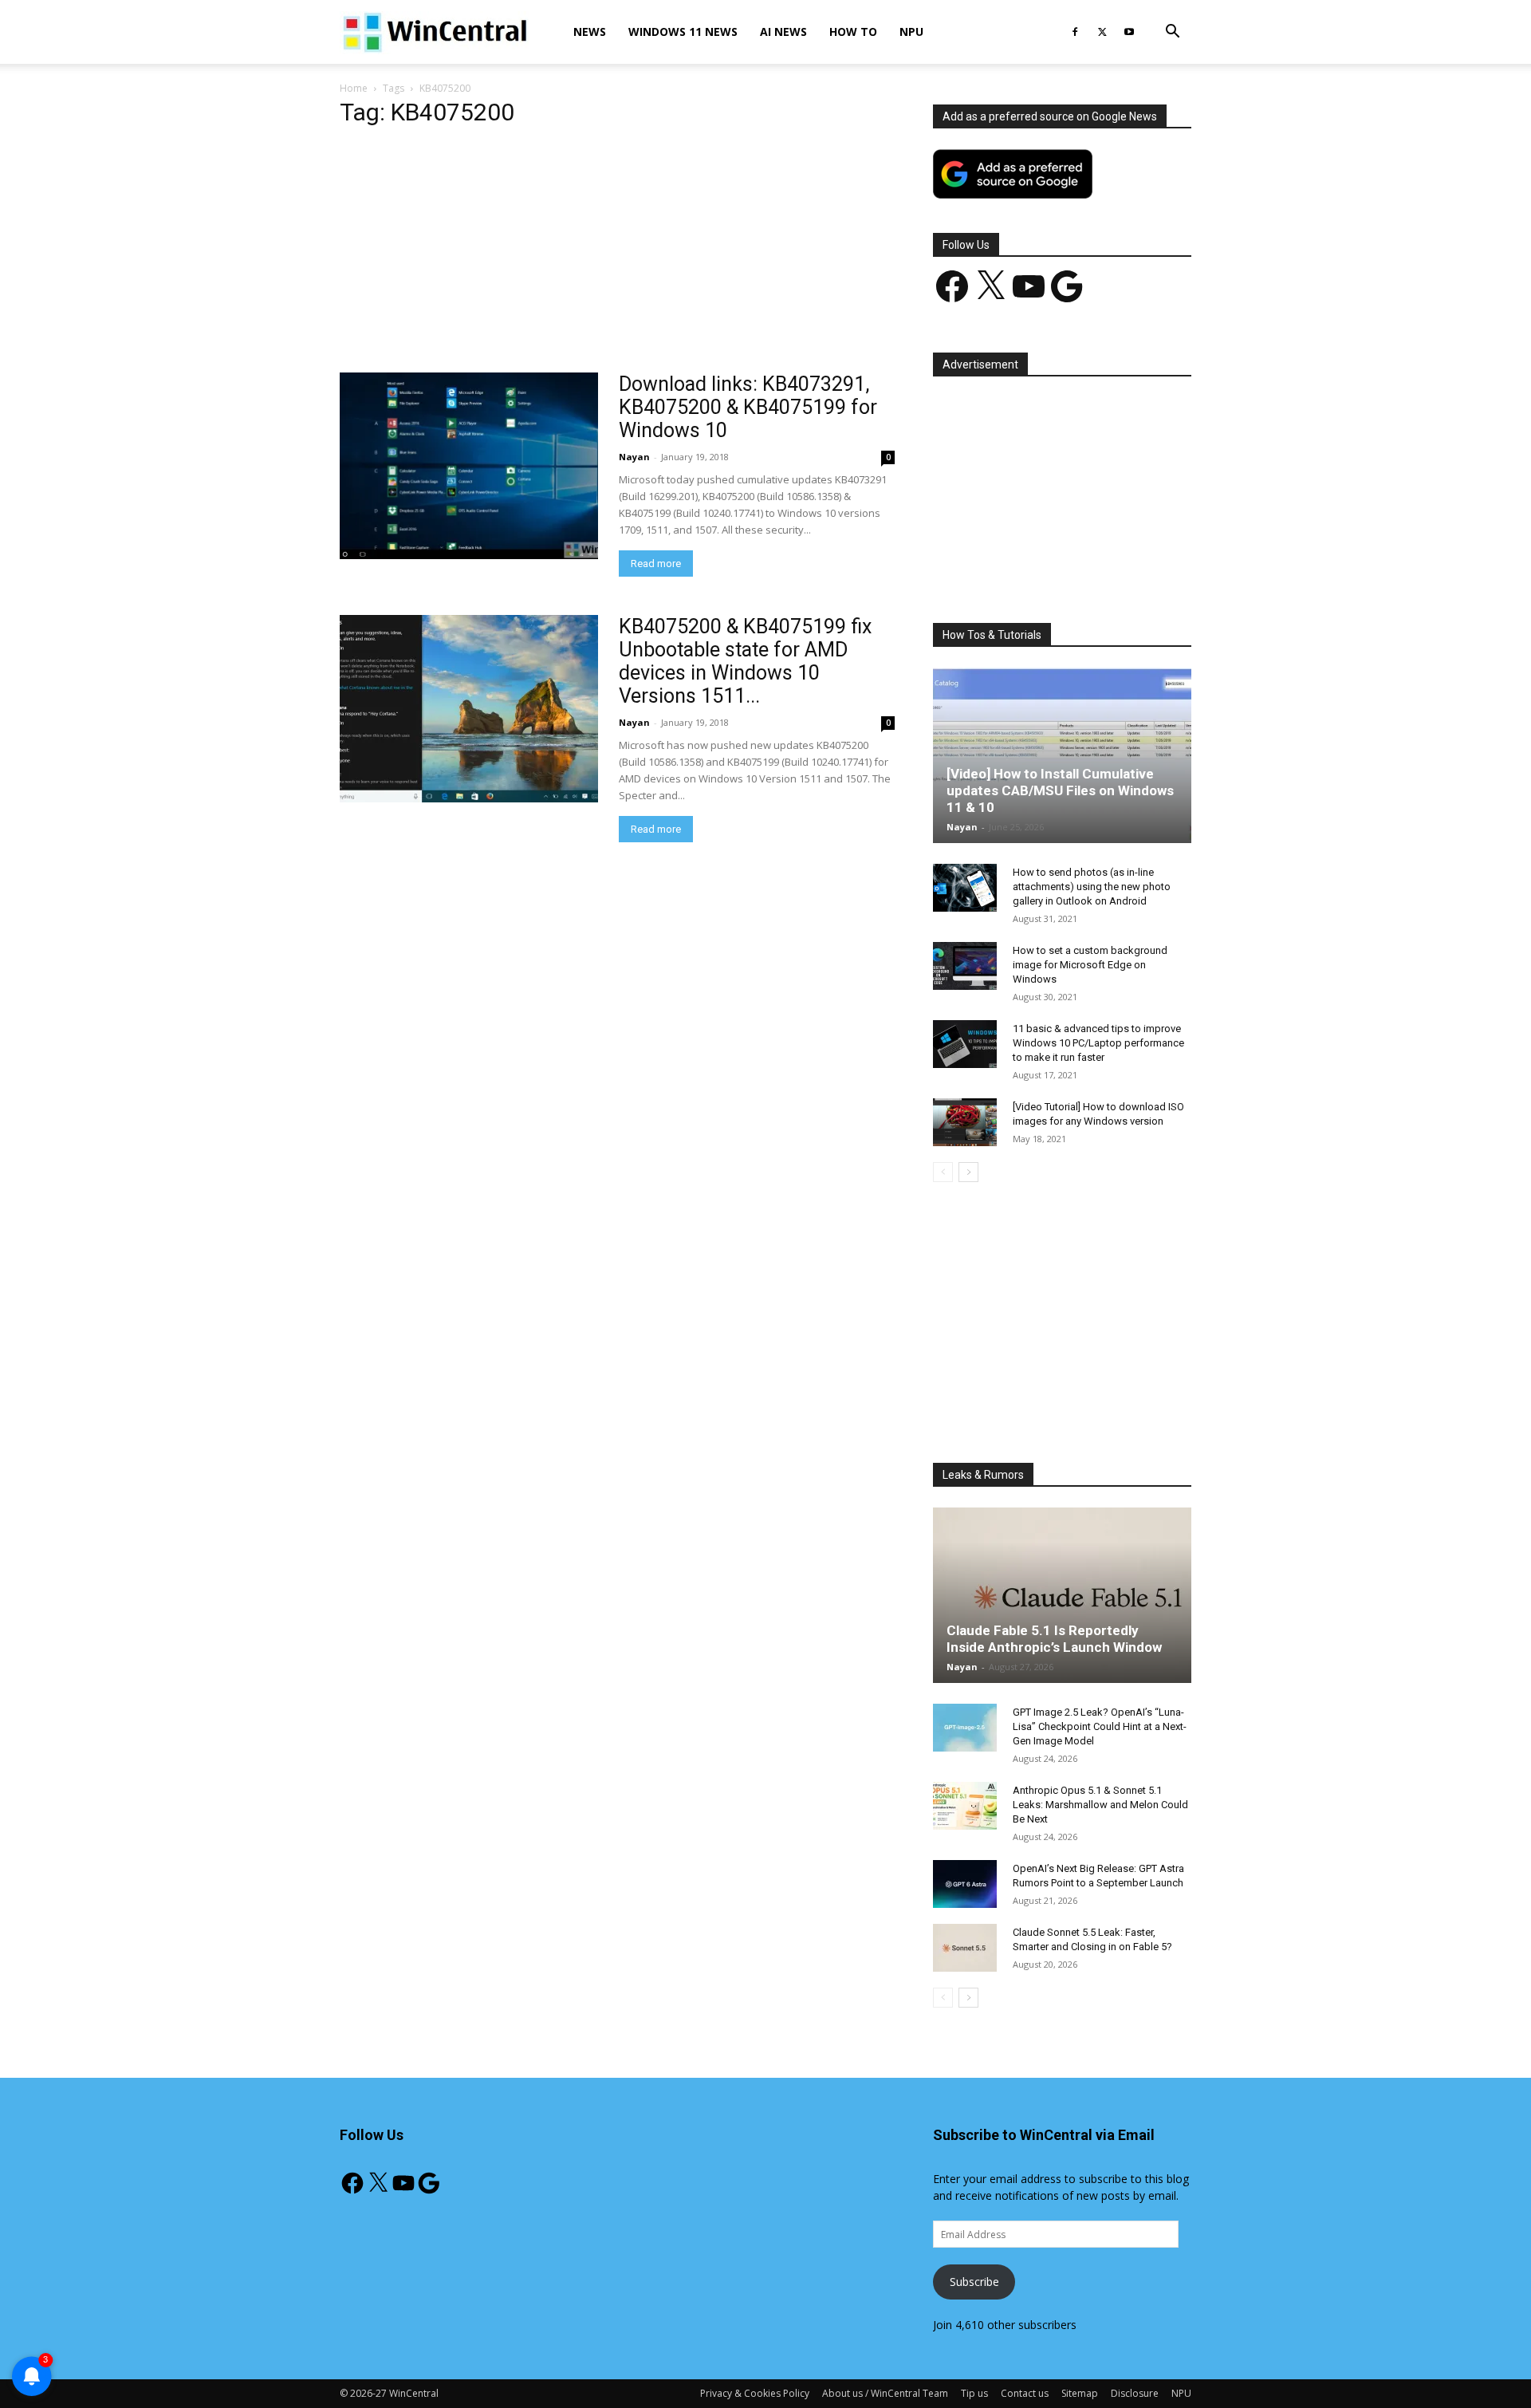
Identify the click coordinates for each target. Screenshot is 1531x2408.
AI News (783, 32)
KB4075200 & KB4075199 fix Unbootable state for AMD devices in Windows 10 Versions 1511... (745, 661)
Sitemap (1080, 2393)
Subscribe (974, 2282)
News (590, 32)
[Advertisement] (617, 254)
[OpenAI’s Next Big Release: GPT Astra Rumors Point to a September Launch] (965, 1884)
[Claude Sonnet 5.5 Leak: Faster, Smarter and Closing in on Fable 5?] (965, 1948)
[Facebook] (1075, 32)
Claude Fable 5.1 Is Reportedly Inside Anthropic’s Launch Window (1054, 1639)
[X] (1102, 32)
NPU (911, 32)
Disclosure (1135, 2393)
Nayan (634, 457)
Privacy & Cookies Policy (755, 2393)
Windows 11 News (683, 32)
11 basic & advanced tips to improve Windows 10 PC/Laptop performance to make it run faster (1098, 1043)
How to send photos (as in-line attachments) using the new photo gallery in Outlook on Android (1092, 887)
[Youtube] (1129, 32)
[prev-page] (943, 1172)
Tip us (974, 2393)
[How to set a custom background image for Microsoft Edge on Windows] (965, 966)
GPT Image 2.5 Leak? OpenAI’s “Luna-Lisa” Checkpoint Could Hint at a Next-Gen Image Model (1100, 1726)
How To (853, 32)
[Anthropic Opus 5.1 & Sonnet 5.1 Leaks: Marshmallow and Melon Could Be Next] (965, 1806)
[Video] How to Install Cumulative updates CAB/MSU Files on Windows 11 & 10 (1060, 790)
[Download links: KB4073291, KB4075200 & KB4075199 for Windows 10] (469, 466)
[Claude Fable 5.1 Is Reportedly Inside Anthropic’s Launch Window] (1062, 1595)
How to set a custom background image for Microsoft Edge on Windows (1090, 965)
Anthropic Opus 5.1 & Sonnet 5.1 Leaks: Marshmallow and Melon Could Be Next (1100, 1805)
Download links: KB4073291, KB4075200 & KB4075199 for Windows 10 (748, 407)
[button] (1172, 33)
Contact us (1025, 2393)
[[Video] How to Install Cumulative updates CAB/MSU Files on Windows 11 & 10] (1062, 755)
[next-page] (968, 1172)
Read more (656, 564)
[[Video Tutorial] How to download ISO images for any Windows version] (965, 1122)
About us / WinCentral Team (885, 2393)
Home (354, 88)
